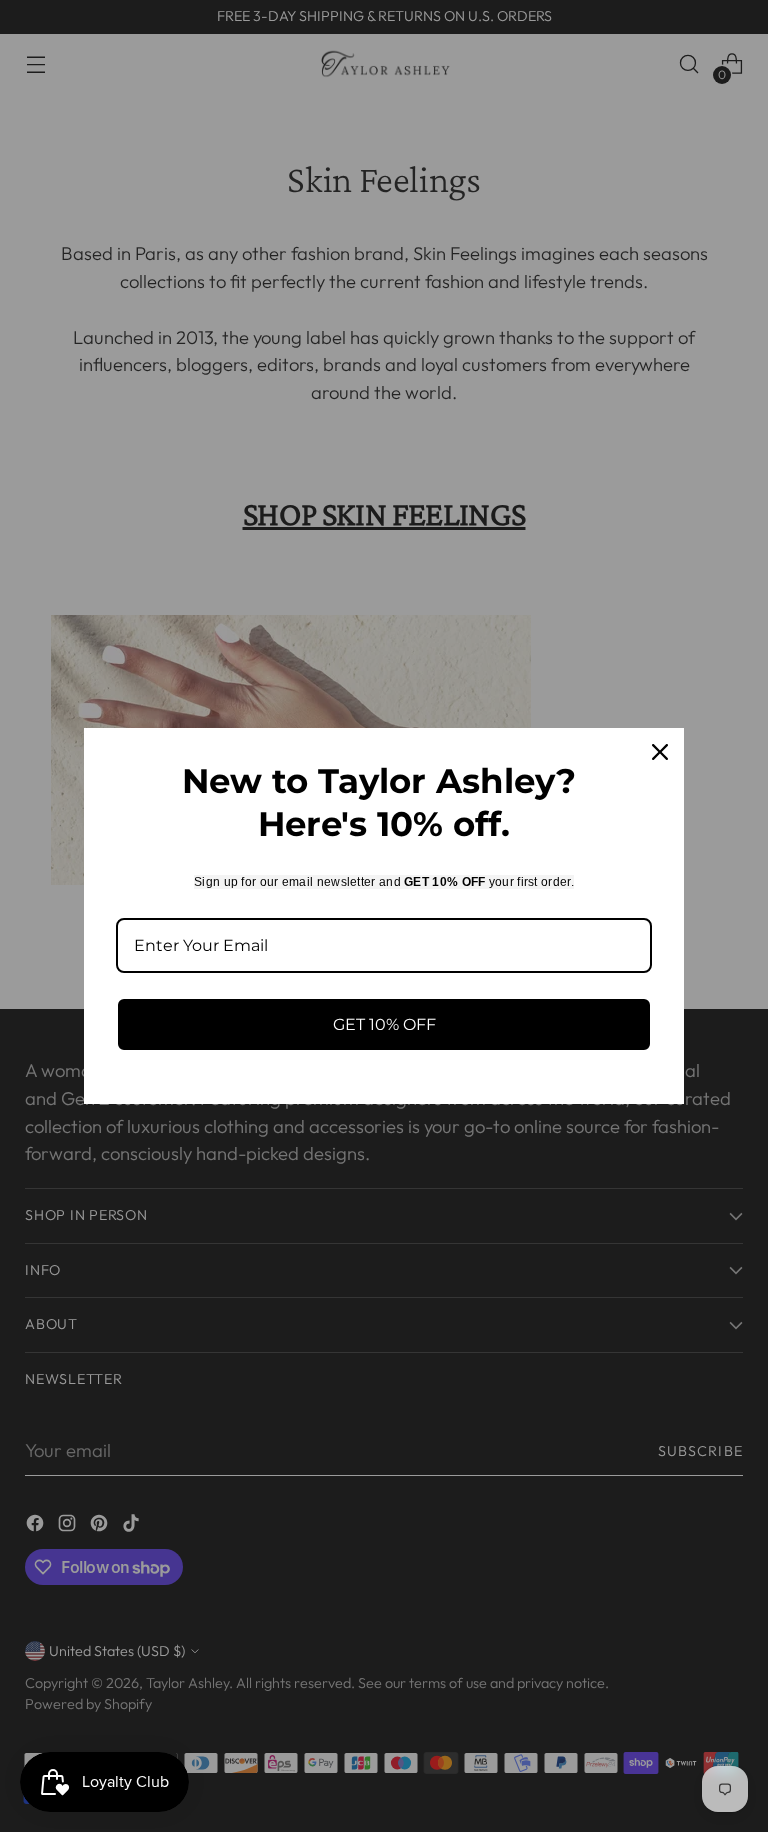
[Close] (660, 752)
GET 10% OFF (384, 1024)
